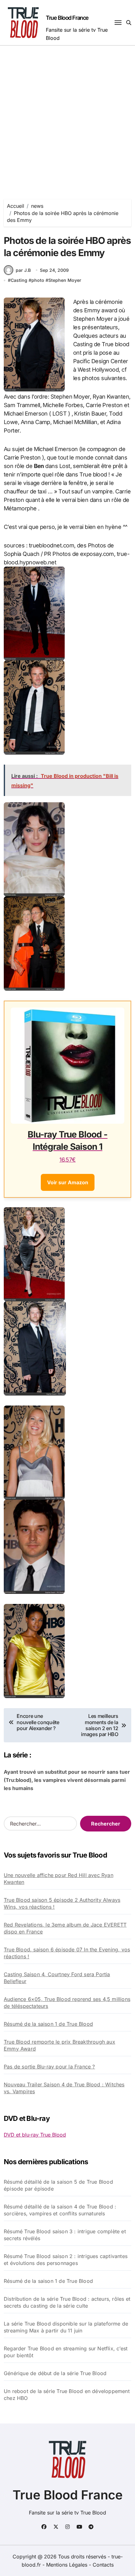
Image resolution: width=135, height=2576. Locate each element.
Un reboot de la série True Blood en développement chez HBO (67, 2395)
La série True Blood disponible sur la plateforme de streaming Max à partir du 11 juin (66, 2327)
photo (38, 280)
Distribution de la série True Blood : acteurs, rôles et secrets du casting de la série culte (67, 2302)
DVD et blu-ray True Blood (35, 2135)
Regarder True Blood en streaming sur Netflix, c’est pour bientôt (66, 2352)
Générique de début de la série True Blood (55, 2373)
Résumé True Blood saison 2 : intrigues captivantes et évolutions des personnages (66, 2260)
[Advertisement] (67, 116)
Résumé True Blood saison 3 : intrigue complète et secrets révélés (65, 2235)
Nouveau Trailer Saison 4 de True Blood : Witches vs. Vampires (64, 2088)
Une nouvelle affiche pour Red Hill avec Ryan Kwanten (59, 1879)
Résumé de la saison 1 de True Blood (48, 2024)
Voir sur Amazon (68, 1182)
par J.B (23, 270)
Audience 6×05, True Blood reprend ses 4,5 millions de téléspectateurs (67, 2003)
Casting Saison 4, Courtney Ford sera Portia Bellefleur (57, 1978)
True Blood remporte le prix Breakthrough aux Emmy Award (59, 2045)
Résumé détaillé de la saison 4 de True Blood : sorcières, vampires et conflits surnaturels (60, 2210)
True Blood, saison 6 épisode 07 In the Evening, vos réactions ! (67, 1953)
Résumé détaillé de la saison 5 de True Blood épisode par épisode (58, 2185)
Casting (19, 280)
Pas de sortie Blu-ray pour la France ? (49, 2067)
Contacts (103, 2565)
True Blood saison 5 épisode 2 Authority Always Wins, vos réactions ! (62, 1903)
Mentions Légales (67, 2565)
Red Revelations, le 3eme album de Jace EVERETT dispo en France (65, 1928)
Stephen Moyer (65, 280)
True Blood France (67, 18)
